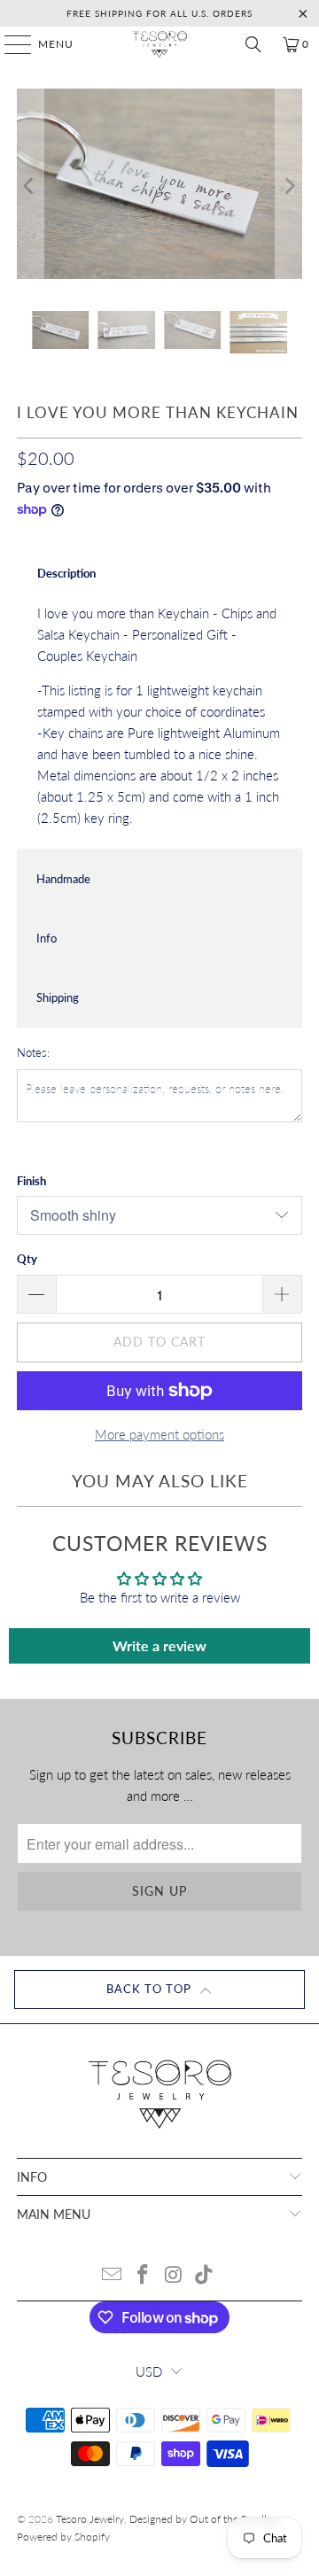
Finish (31, 1181)
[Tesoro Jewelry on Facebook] (144, 2275)
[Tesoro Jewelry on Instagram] (175, 2275)
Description (66, 573)
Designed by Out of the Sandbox (206, 2519)
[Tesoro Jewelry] (159, 44)
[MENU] (9, 44)
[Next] (289, 186)
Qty (27, 1259)
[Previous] (30, 186)
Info (47, 938)
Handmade (63, 879)
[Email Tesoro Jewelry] (113, 2275)
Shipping (58, 997)
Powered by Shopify (63, 2537)
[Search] (253, 44)
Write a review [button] (159, 1645)
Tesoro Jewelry (90, 2519)
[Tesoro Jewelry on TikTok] (205, 2275)
